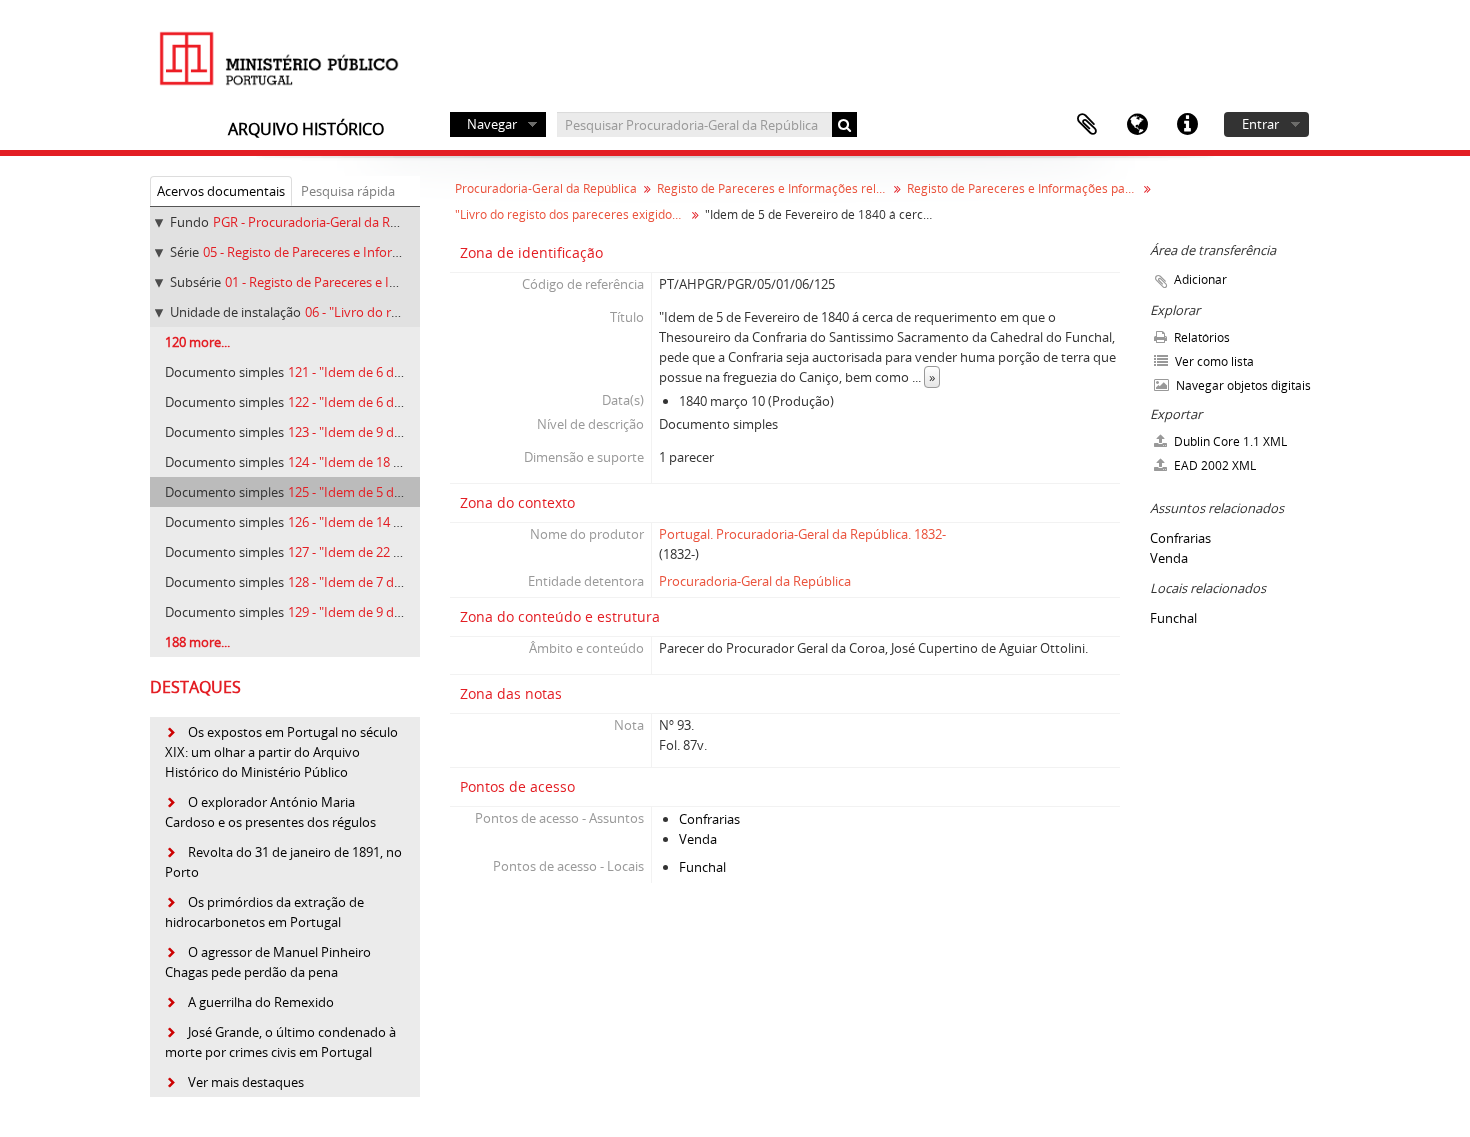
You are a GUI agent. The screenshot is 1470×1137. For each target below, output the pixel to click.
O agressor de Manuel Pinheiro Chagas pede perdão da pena (268, 962)
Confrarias (709, 819)
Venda (698, 839)
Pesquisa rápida (348, 191)
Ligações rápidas (1187, 125)
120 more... (197, 342)
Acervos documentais (221, 191)
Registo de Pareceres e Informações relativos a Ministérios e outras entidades (774, 188)
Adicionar (1200, 279)
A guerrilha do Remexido (261, 1002)
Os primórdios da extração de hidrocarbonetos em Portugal (264, 912)
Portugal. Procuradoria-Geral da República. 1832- (802, 534)
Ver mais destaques (246, 1082)
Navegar (492, 124)
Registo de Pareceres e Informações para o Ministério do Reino (1024, 188)
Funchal (702, 867)
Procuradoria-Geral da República (546, 188)
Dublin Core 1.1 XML (1229, 441)
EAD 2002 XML (1213, 465)
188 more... (197, 642)
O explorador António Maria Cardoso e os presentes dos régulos (270, 812)
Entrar (1260, 124)
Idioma (1137, 125)
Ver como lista (1213, 361)
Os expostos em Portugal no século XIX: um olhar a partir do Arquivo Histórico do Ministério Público (281, 752)
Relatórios (1200, 337)
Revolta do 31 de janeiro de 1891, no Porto (283, 862)
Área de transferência (1087, 125)
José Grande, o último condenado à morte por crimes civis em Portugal (280, 1042)
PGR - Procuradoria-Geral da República (326, 222)
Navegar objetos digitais (1242, 385)
